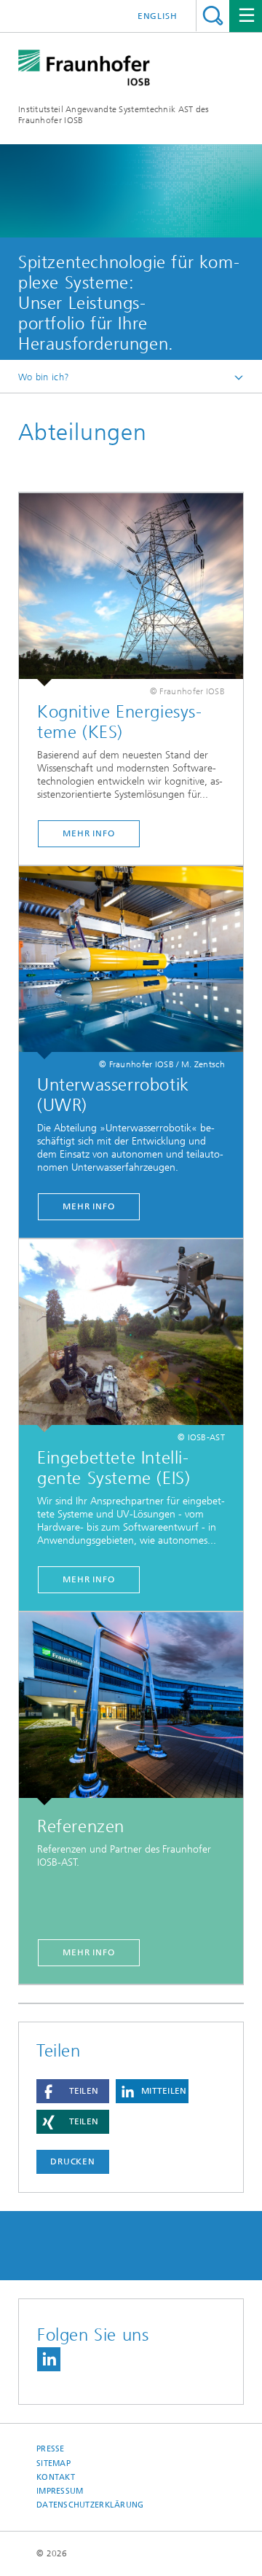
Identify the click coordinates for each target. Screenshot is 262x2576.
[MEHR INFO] (131, 963)
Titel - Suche (213, 16)
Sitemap (53, 2463)
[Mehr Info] (131, 590)
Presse (51, 2449)
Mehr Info (89, 833)
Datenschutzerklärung (90, 2505)
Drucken (73, 2161)
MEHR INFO (89, 1206)
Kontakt (56, 2477)
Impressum (60, 2491)
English (158, 16)
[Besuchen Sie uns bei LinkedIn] (49, 2359)
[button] (73, 2091)
